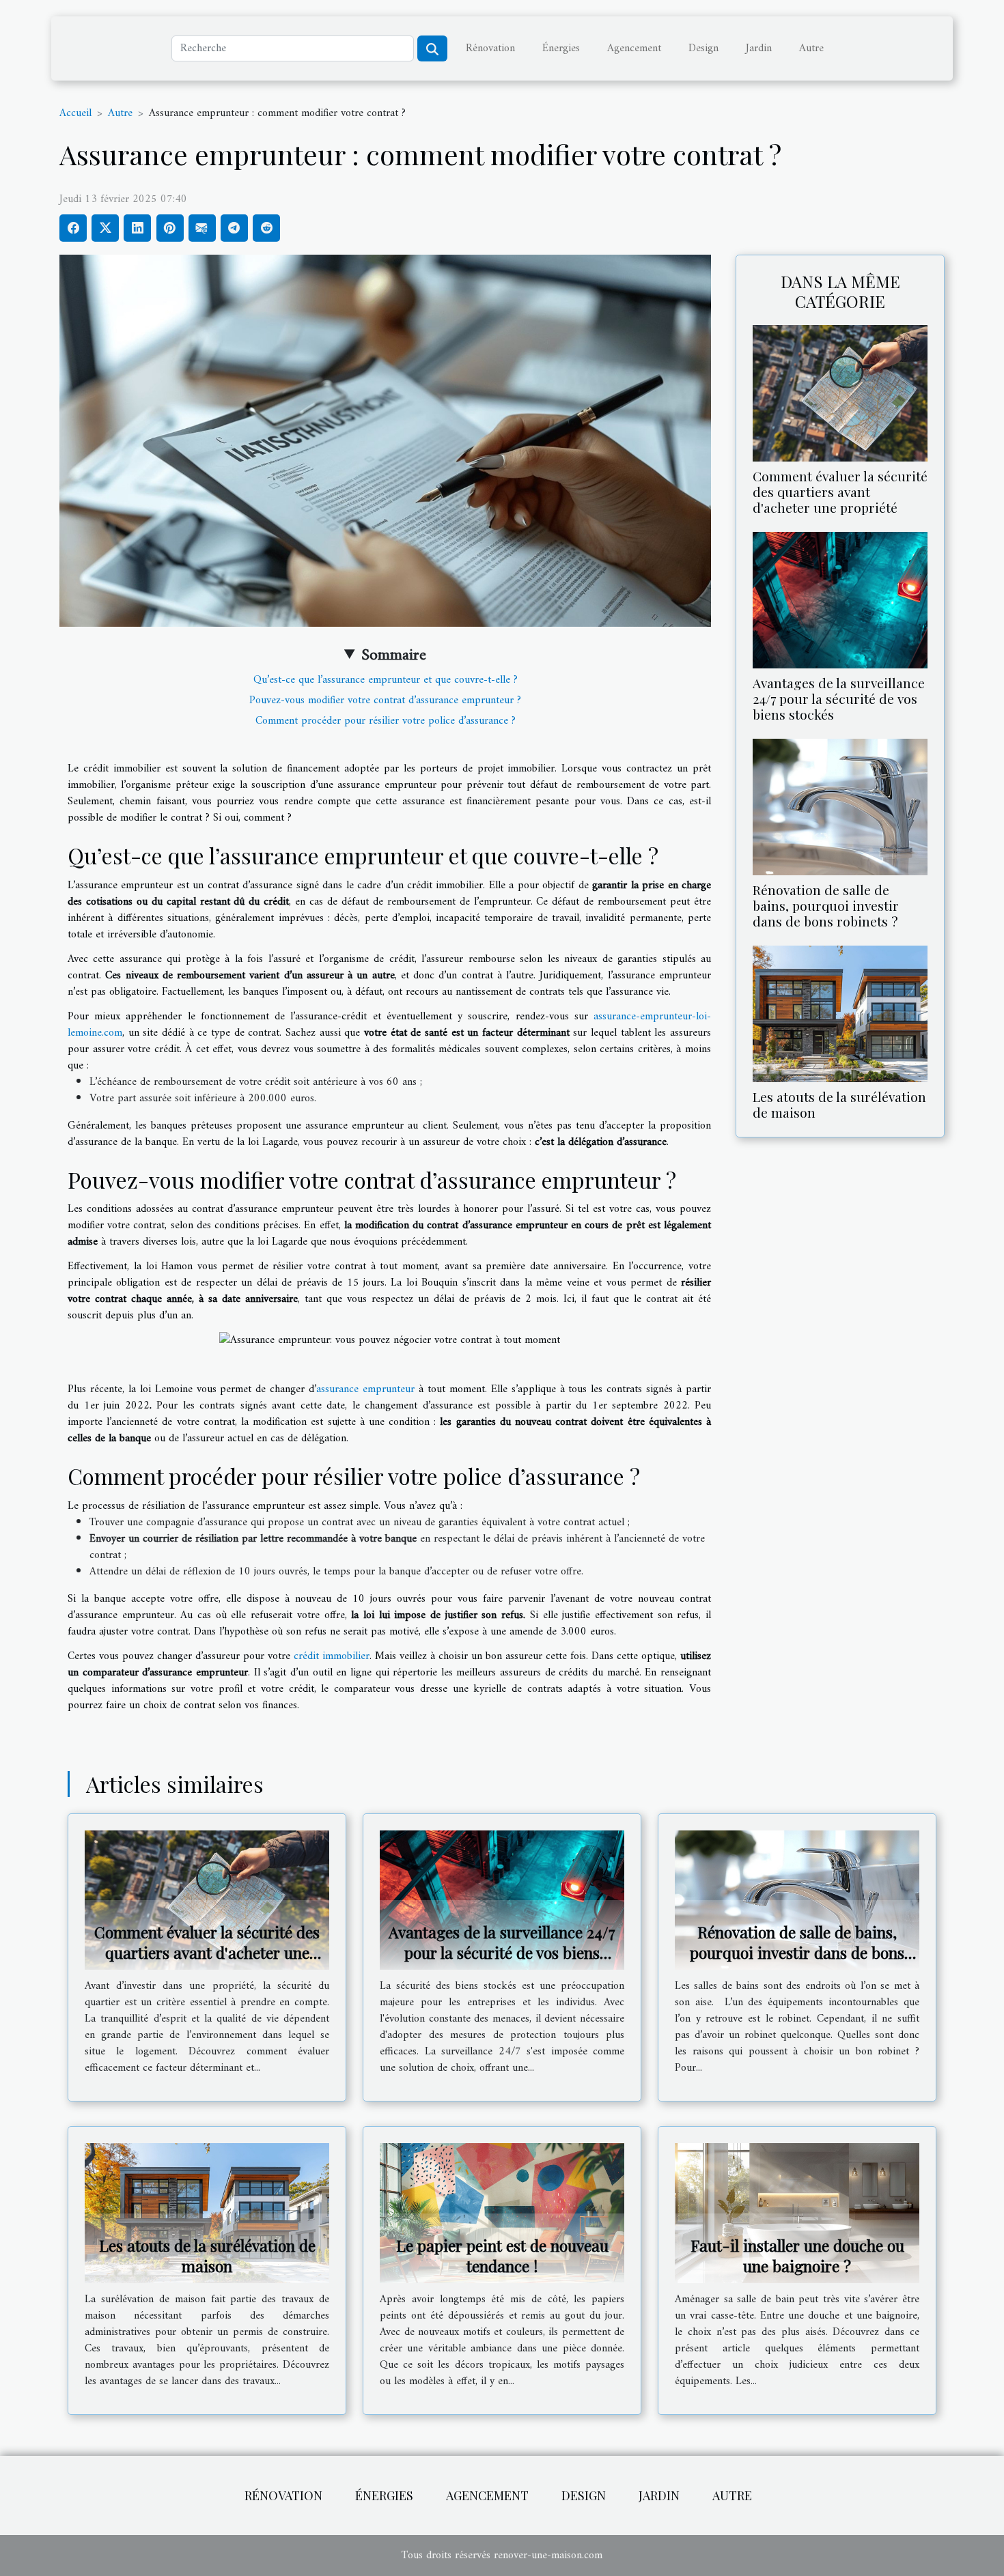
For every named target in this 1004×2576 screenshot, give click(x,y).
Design (703, 48)
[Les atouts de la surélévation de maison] (840, 1014)
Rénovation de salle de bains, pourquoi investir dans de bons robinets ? (826, 905)
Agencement (634, 48)
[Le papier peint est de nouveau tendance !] (502, 2213)
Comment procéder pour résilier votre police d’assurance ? (386, 721)
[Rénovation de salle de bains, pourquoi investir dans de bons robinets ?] (840, 806)
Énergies (561, 48)
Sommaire (394, 655)
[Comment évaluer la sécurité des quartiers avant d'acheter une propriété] (840, 393)
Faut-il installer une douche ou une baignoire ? (797, 2255)
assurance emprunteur (365, 1389)
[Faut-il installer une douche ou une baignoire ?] (797, 2213)
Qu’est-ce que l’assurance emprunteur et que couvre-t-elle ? (386, 680)
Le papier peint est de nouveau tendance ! (502, 2255)
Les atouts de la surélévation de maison (839, 1104)
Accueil (75, 113)
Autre (811, 48)
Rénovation (490, 48)
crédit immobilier (332, 1656)
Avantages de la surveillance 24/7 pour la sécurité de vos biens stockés (839, 698)
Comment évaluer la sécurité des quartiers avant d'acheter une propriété (840, 492)
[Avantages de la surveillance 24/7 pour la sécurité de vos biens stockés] (840, 599)
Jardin (759, 48)
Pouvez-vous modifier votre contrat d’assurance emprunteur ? (385, 700)
